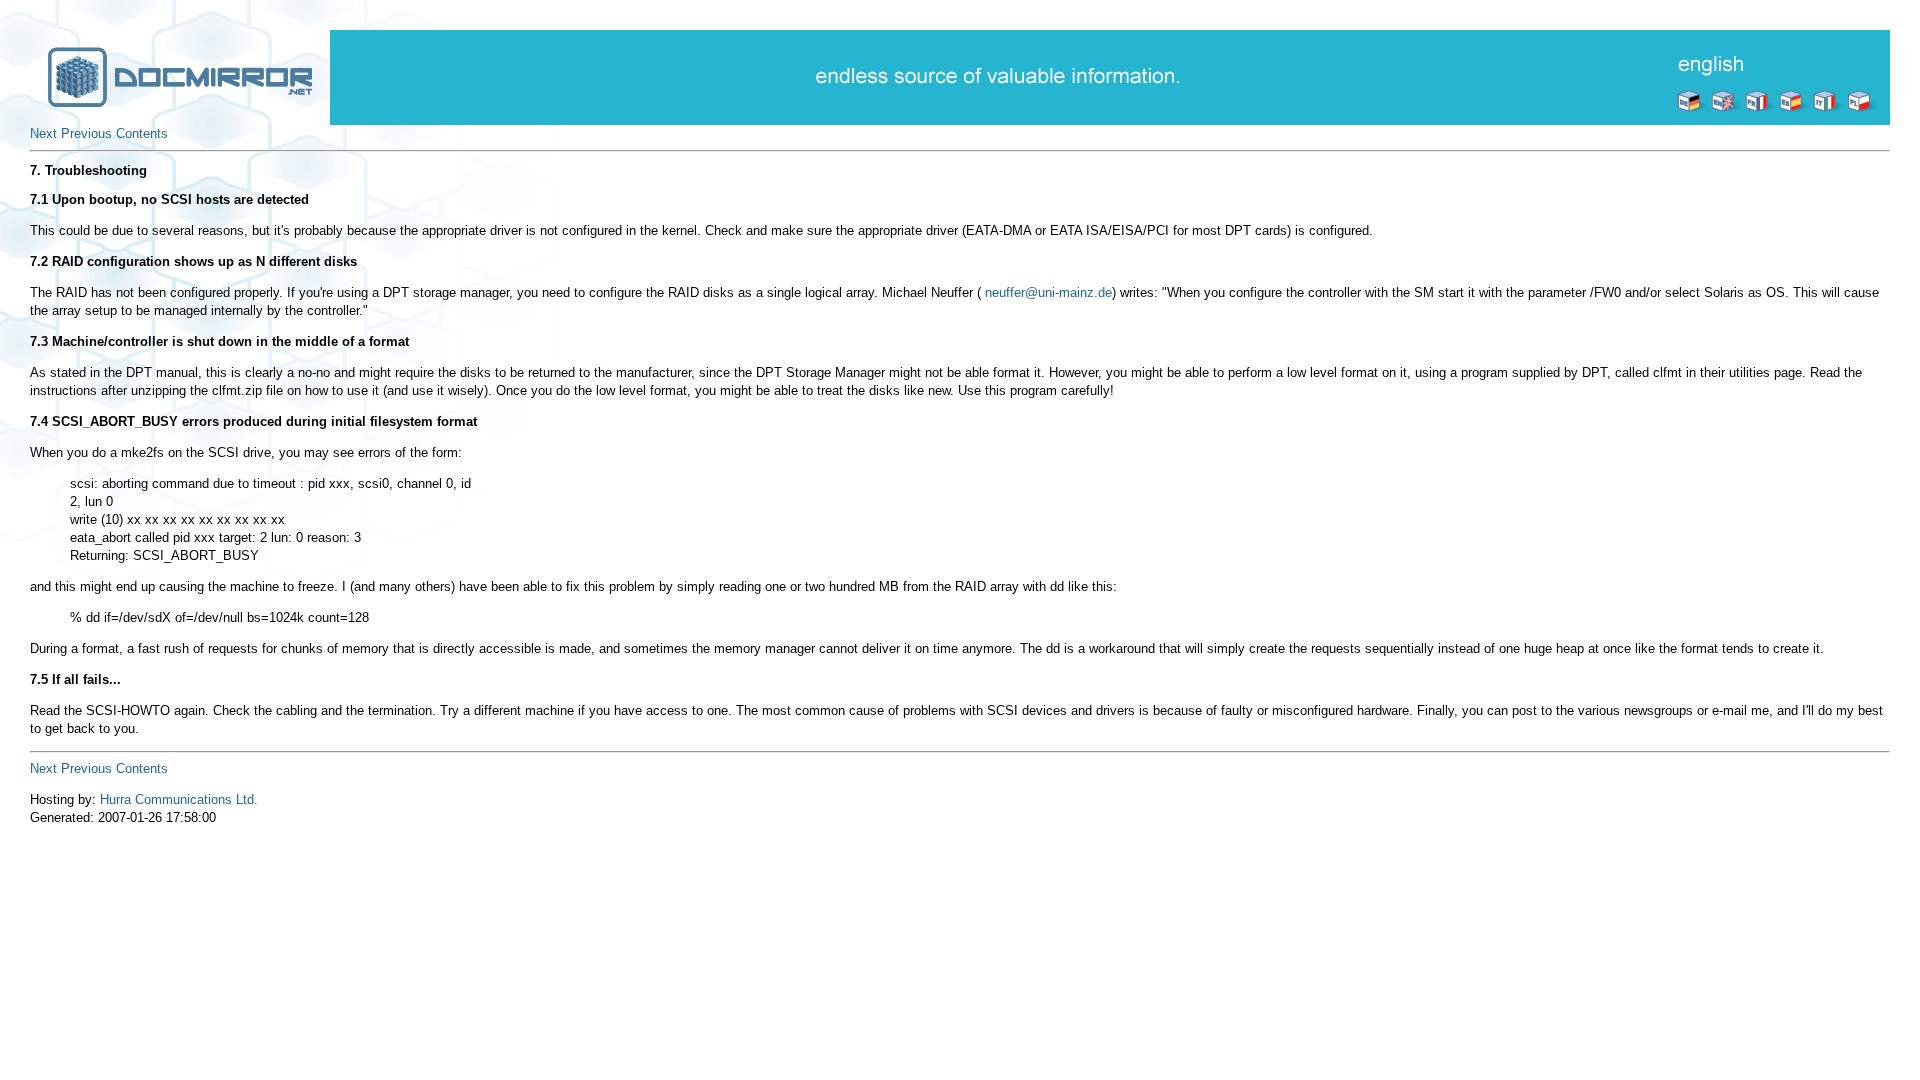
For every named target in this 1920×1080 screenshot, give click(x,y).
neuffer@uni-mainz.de (1048, 292)
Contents (142, 133)
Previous (86, 133)
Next (43, 133)
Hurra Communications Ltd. (179, 799)
